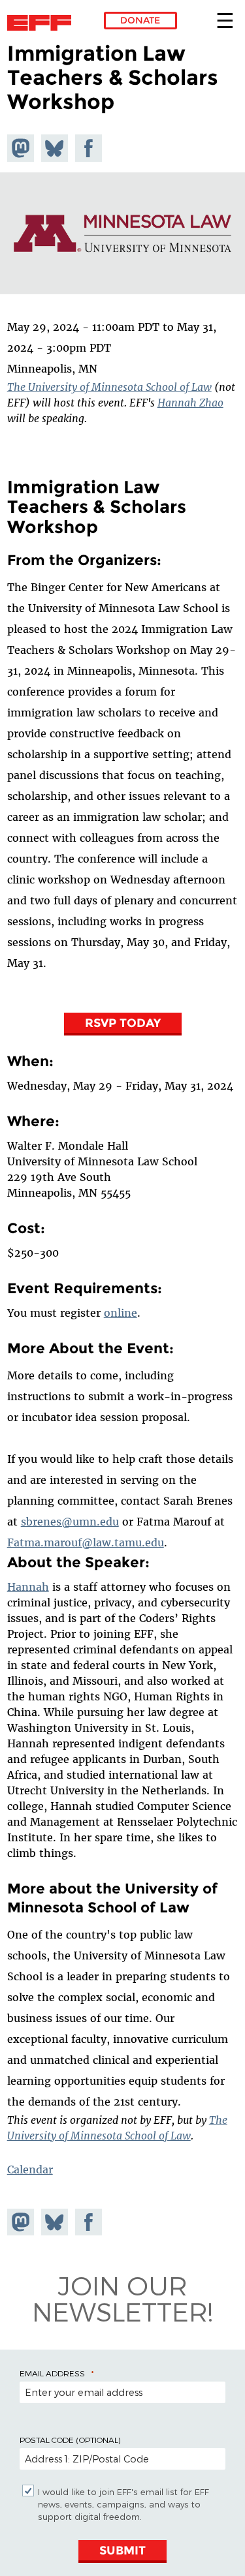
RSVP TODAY (123, 1023)
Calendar (30, 2170)
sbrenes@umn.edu (70, 1522)
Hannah (28, 1587)
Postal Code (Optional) (70, 2440)
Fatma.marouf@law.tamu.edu (86, 1542)
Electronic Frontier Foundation (43, 23)
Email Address (52, 2373)
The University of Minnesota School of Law (109, 387)
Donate (140, 20)
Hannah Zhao (190, 403)
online (121, 1313)
